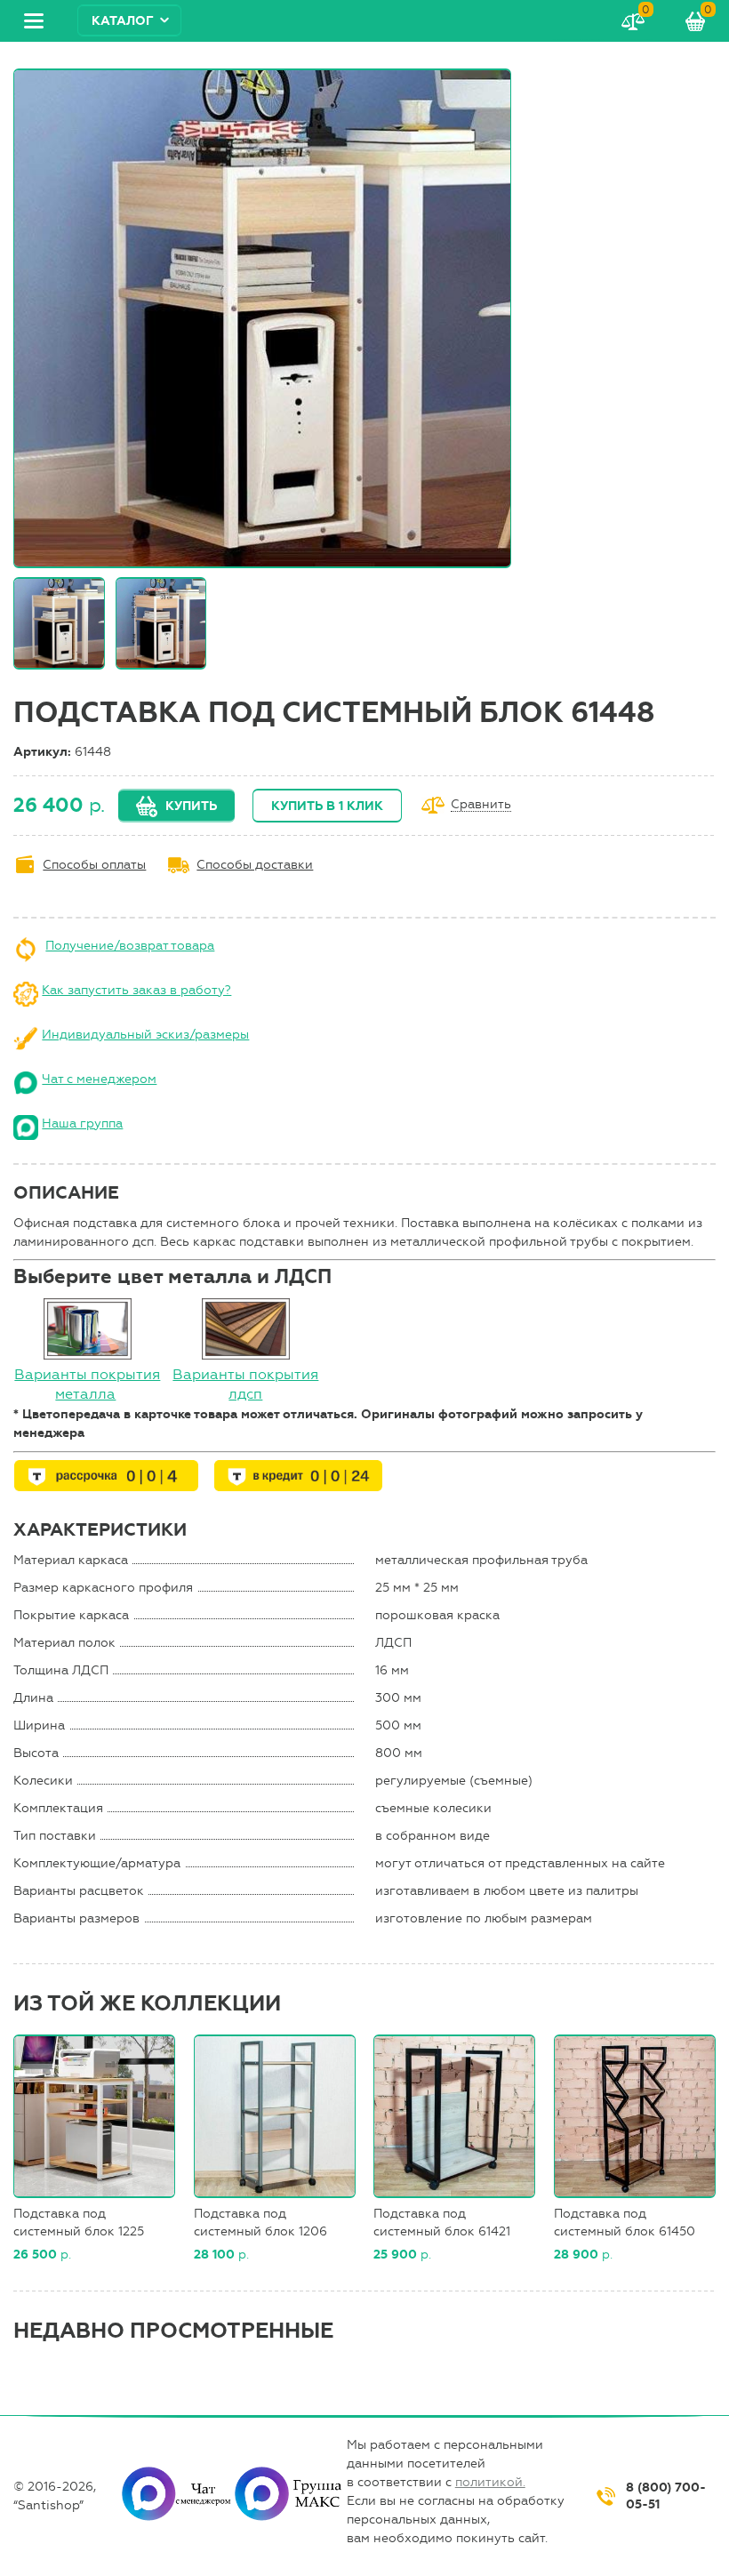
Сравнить (481, 805)
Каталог (123, 21)
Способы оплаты (94, 865)
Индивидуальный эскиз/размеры (145, 1035)
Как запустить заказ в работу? (136, 990)
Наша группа (82, 1123)
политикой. (490, 2482)
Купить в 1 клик (327, 806)
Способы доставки (255, 865)
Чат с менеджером (99, 1079)
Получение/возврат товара (130, 946)
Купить (191, 806)
